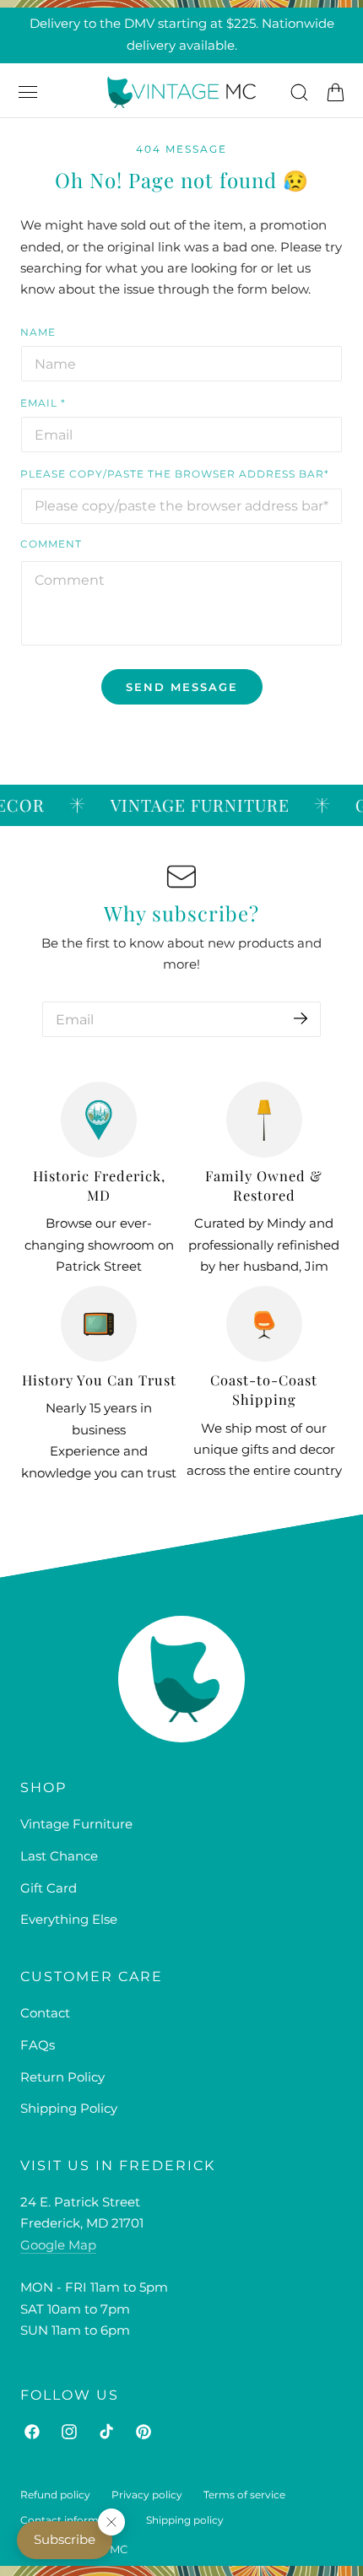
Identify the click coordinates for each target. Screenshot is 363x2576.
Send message (182, 687)
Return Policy (62, 2077)
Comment (51, 544)
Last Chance (59, 1856)
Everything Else (69, 1920)
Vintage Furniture (76, 1824)
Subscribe (65, 2540)
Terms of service (244, 2495)
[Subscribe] (301, 1018)
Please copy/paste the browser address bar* (175, 474)
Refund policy (55, 2495)
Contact (45, 2013)
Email (43, 403)
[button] (28, 92)
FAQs (38, 2045)
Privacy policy (147, 2495)
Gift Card (49, 1888)
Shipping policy (185, 2520)
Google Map (58, 2245)
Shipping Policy (69, 2109)
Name (38, 332)
